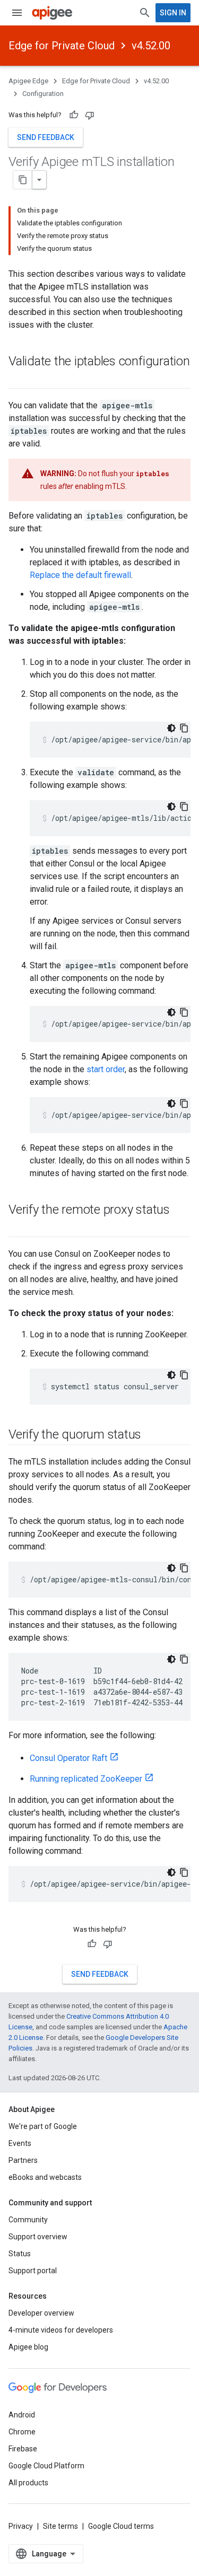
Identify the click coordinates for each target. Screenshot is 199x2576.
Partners (23, 2160)
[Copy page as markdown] (23, 180)
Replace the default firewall (80, 575)
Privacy (21, 2526)
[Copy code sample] (184, 728)
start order (106, 1069)
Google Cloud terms (121, 2526)
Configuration (43, 94)
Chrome (22, 2432)
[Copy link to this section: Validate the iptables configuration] (19, 379)
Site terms (60, 2526)
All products (28, 2483)
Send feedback (46, 137)
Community (28, 2220)
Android (22, 2415)
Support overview (38, 2237)
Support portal (33, 2271)
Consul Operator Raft (68, 1758)
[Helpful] (74, 115)
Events (20, 2143)
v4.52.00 (151, 46)
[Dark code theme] (171, 728)
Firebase (23, 2449)
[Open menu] (17, 13)
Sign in (173, 13)
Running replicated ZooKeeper (86, 1779)
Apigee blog (28, 2347)
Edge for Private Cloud (62, 46)
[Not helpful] (90, 115)
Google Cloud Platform (46, 2466)
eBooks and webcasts (45, 2177)
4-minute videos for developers (61, 2330)
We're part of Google (43, 2126)
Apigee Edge (28, 81)
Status (20, 2254)
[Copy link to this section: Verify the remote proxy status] (19, 1228)
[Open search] (145, 13)
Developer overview (41, 2313)
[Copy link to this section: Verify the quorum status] (152, 1435)
